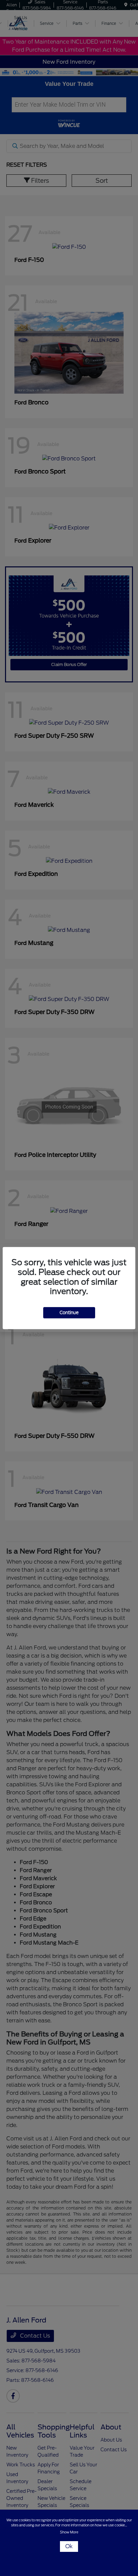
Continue (69, 1313)
